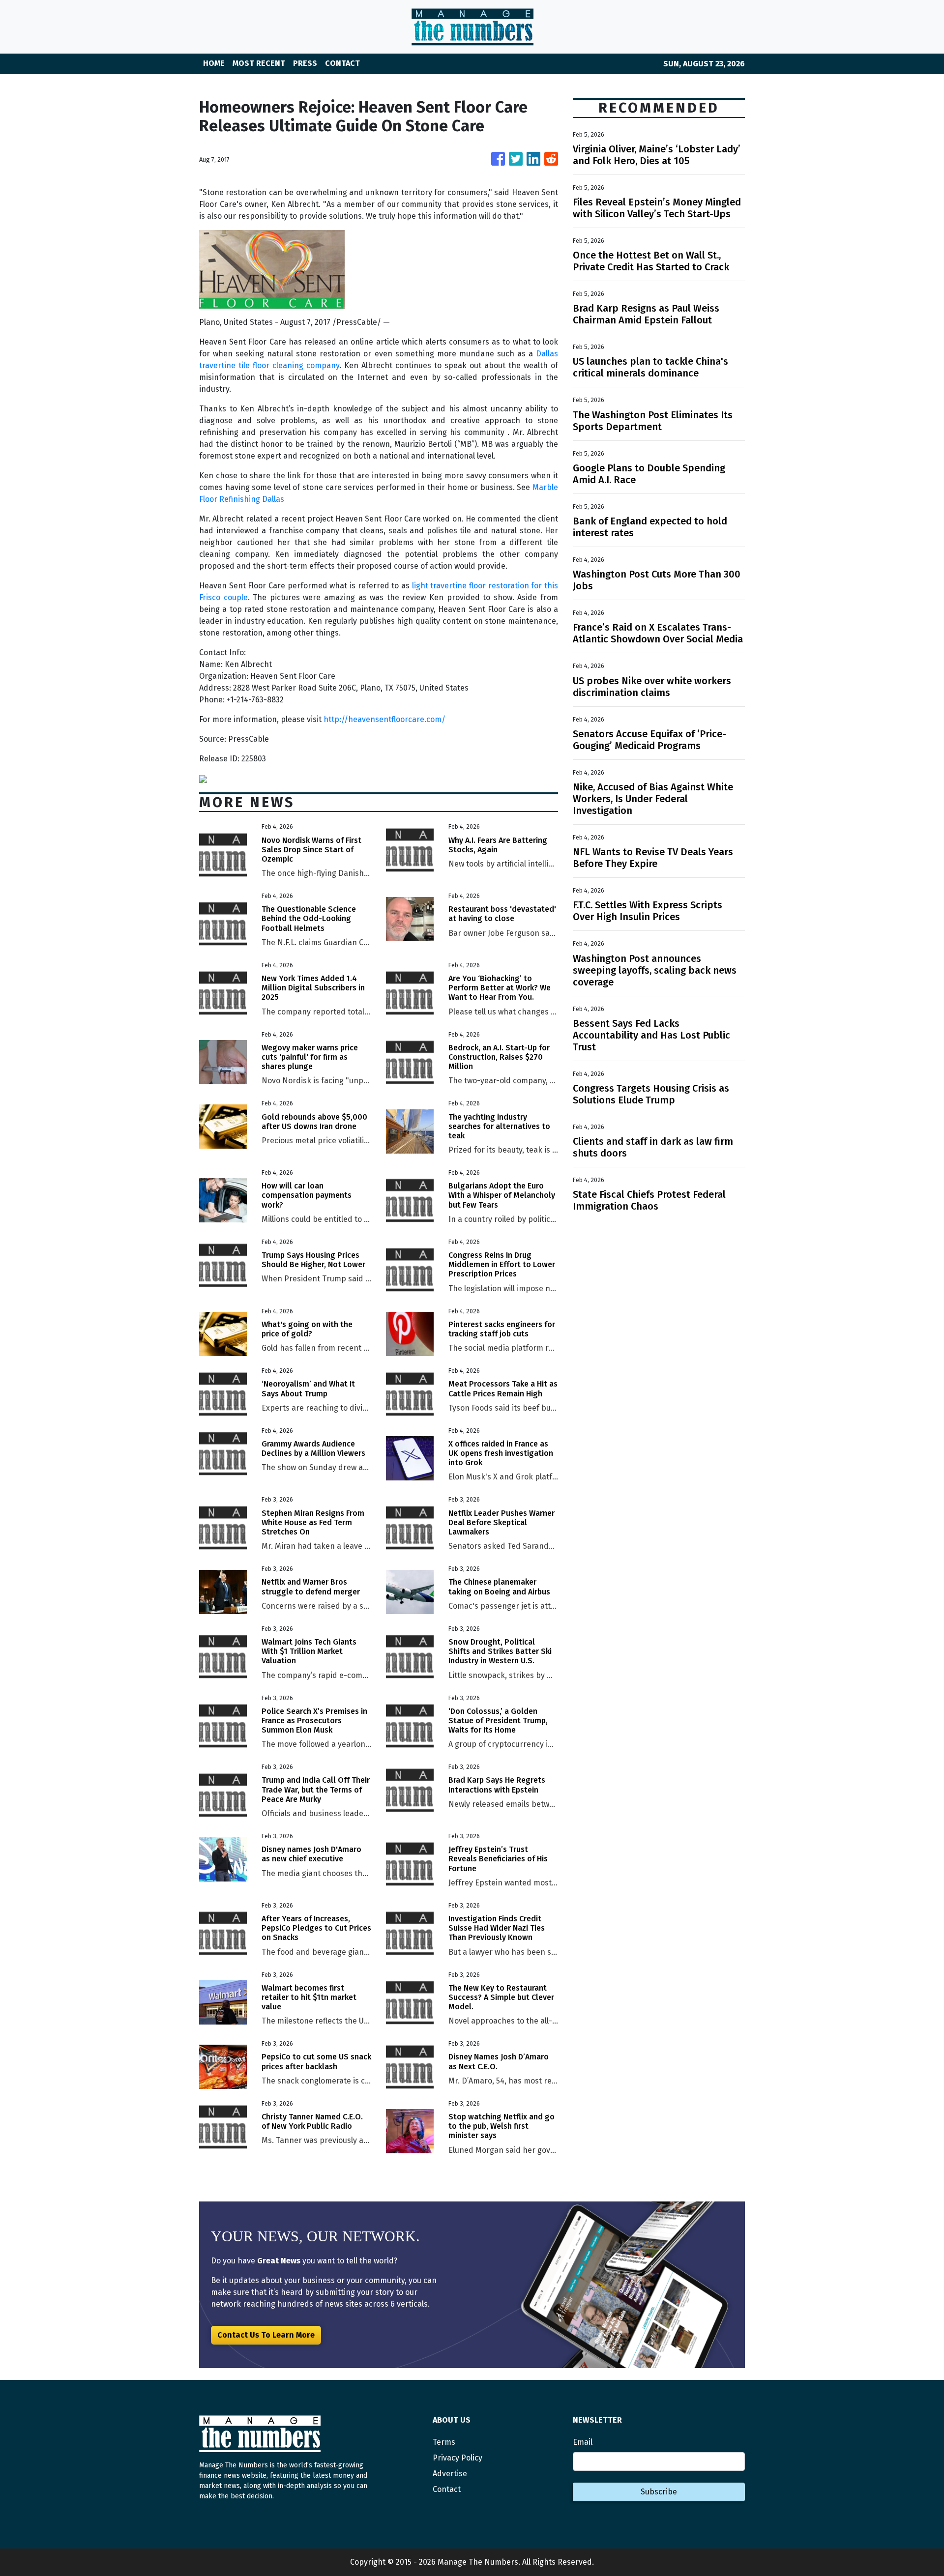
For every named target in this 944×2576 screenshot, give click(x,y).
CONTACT (342, 63)
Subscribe (659, 2492)
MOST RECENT (259, 63)
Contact (447, 2489)
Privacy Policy (457, 2458)
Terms (444, 2442)
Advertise (450, 2474)
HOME (214, 63)
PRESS (305, 63)
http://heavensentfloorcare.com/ (384, 719)
